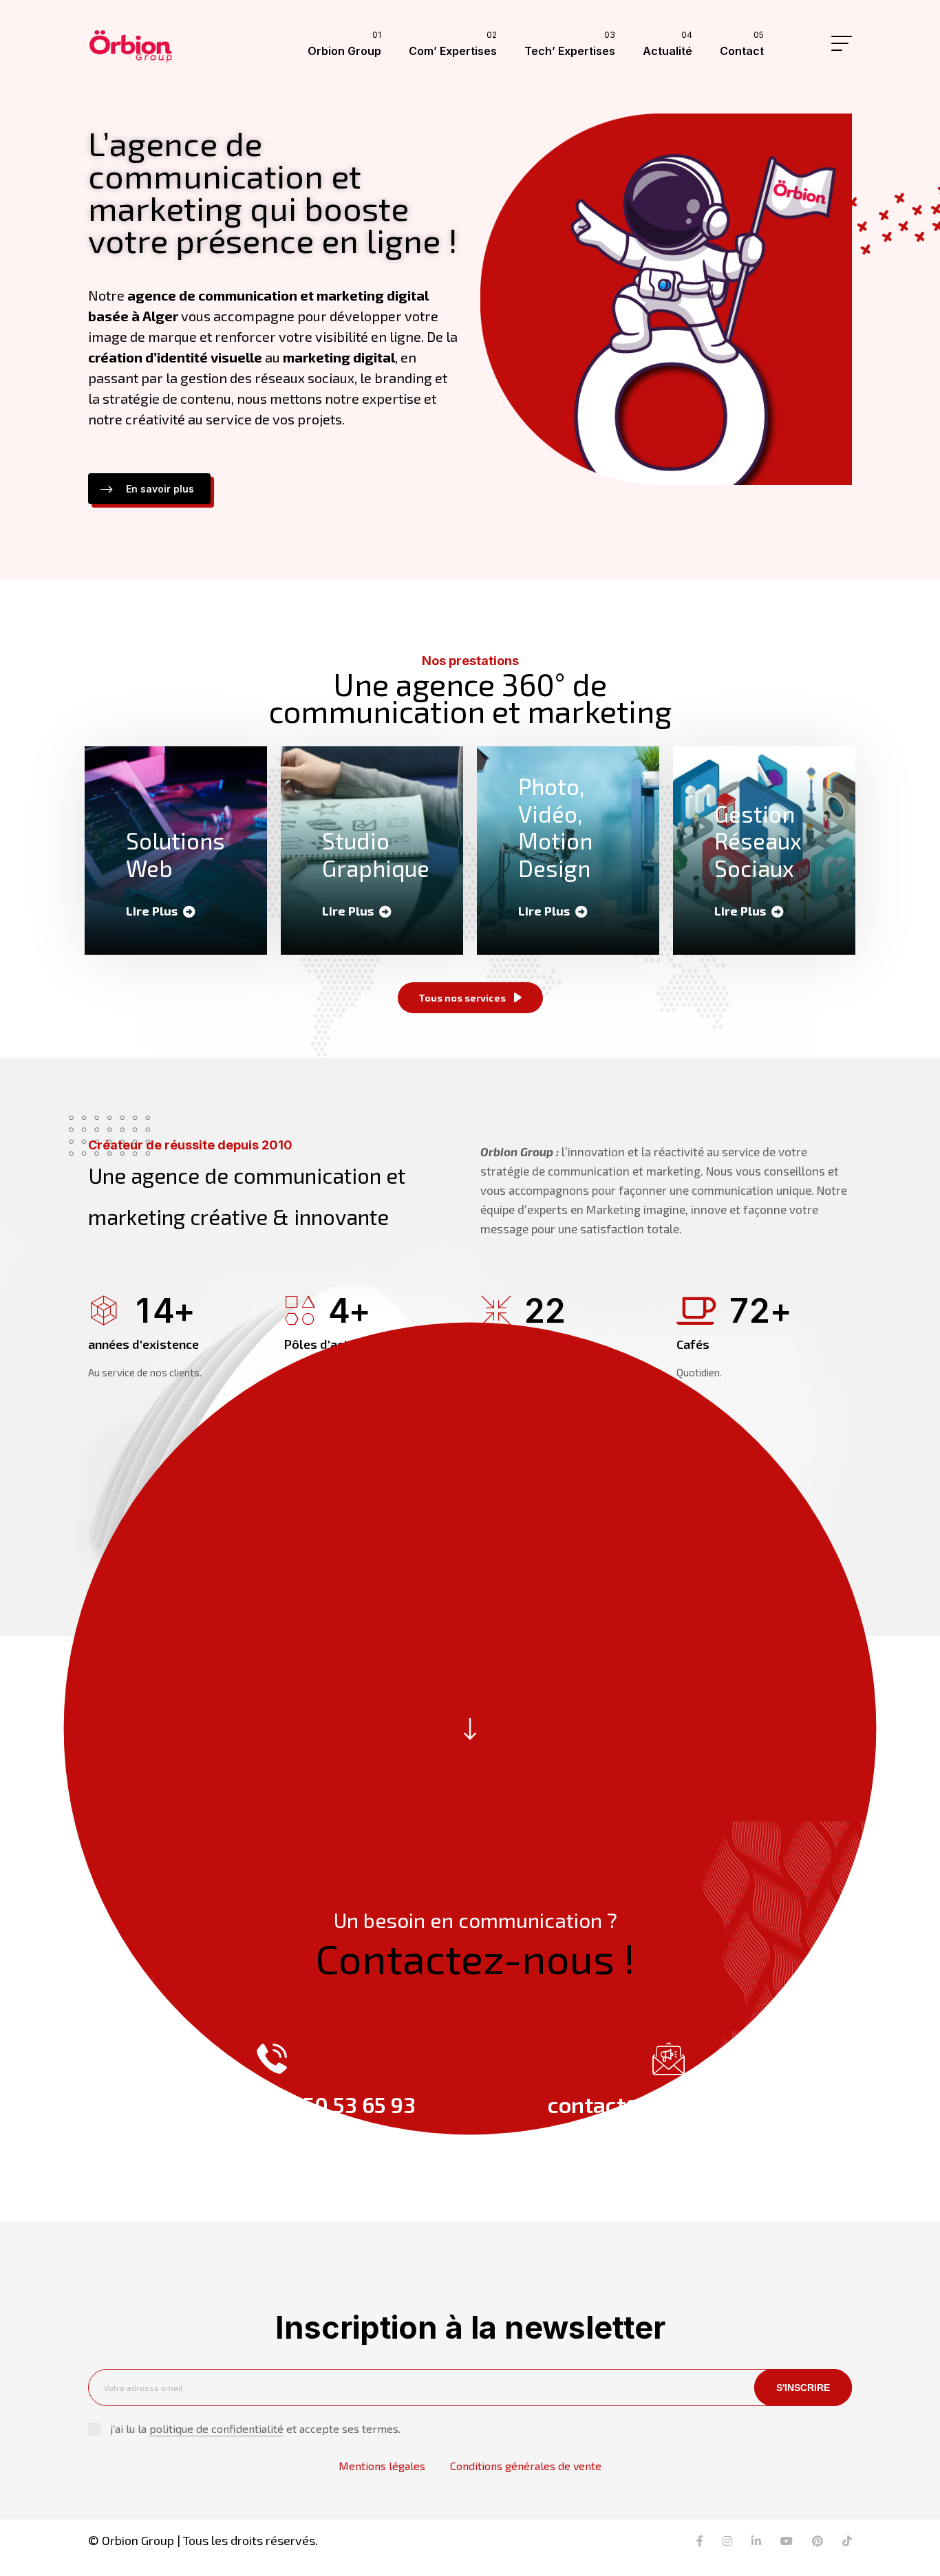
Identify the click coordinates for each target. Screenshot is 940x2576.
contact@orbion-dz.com (669, 2104)
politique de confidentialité (216, 2428)
